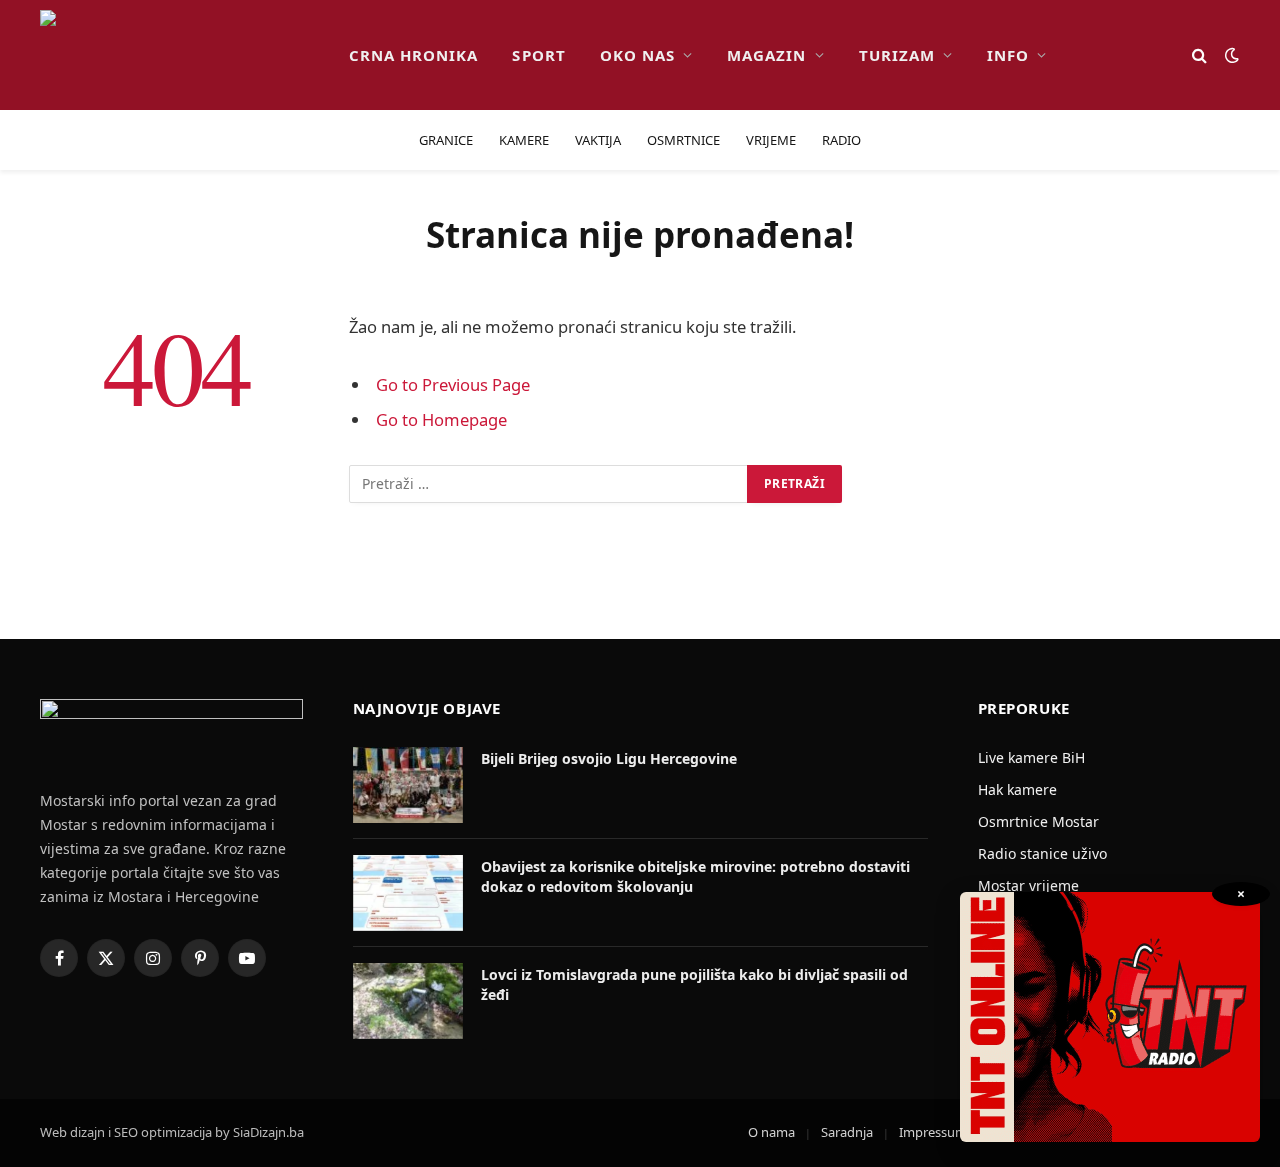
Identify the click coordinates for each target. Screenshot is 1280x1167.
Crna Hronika (414, 55)
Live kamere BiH (1031, 757)
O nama (771, 1132)
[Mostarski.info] (178, 55)
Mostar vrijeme (1028, 885)
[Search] (1199, 55)
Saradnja (847, 1132)
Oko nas (637, 55)
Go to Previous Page (453, 384)
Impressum (933, 1132)
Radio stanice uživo (1042, 853)
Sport (538, 55)
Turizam (897, 55)
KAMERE (524, 140)
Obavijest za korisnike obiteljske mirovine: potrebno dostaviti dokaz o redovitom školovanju (695, 876)
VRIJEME (771, 140)
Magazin (766, 55)
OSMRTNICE (683, 140)
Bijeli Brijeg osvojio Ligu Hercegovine (609, 758)
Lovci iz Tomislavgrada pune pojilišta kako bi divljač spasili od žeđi (694, 984)
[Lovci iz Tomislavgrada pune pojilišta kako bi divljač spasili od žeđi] (408, 1001)
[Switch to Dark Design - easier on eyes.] (1230, 55)
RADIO (841, 140)
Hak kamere (1017, 789)
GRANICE (446, 140)
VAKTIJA (598, 140)
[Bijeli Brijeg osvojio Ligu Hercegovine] (408, 785)
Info (1008, 55)
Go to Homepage (441, 419)
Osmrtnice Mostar (1038, 821)
